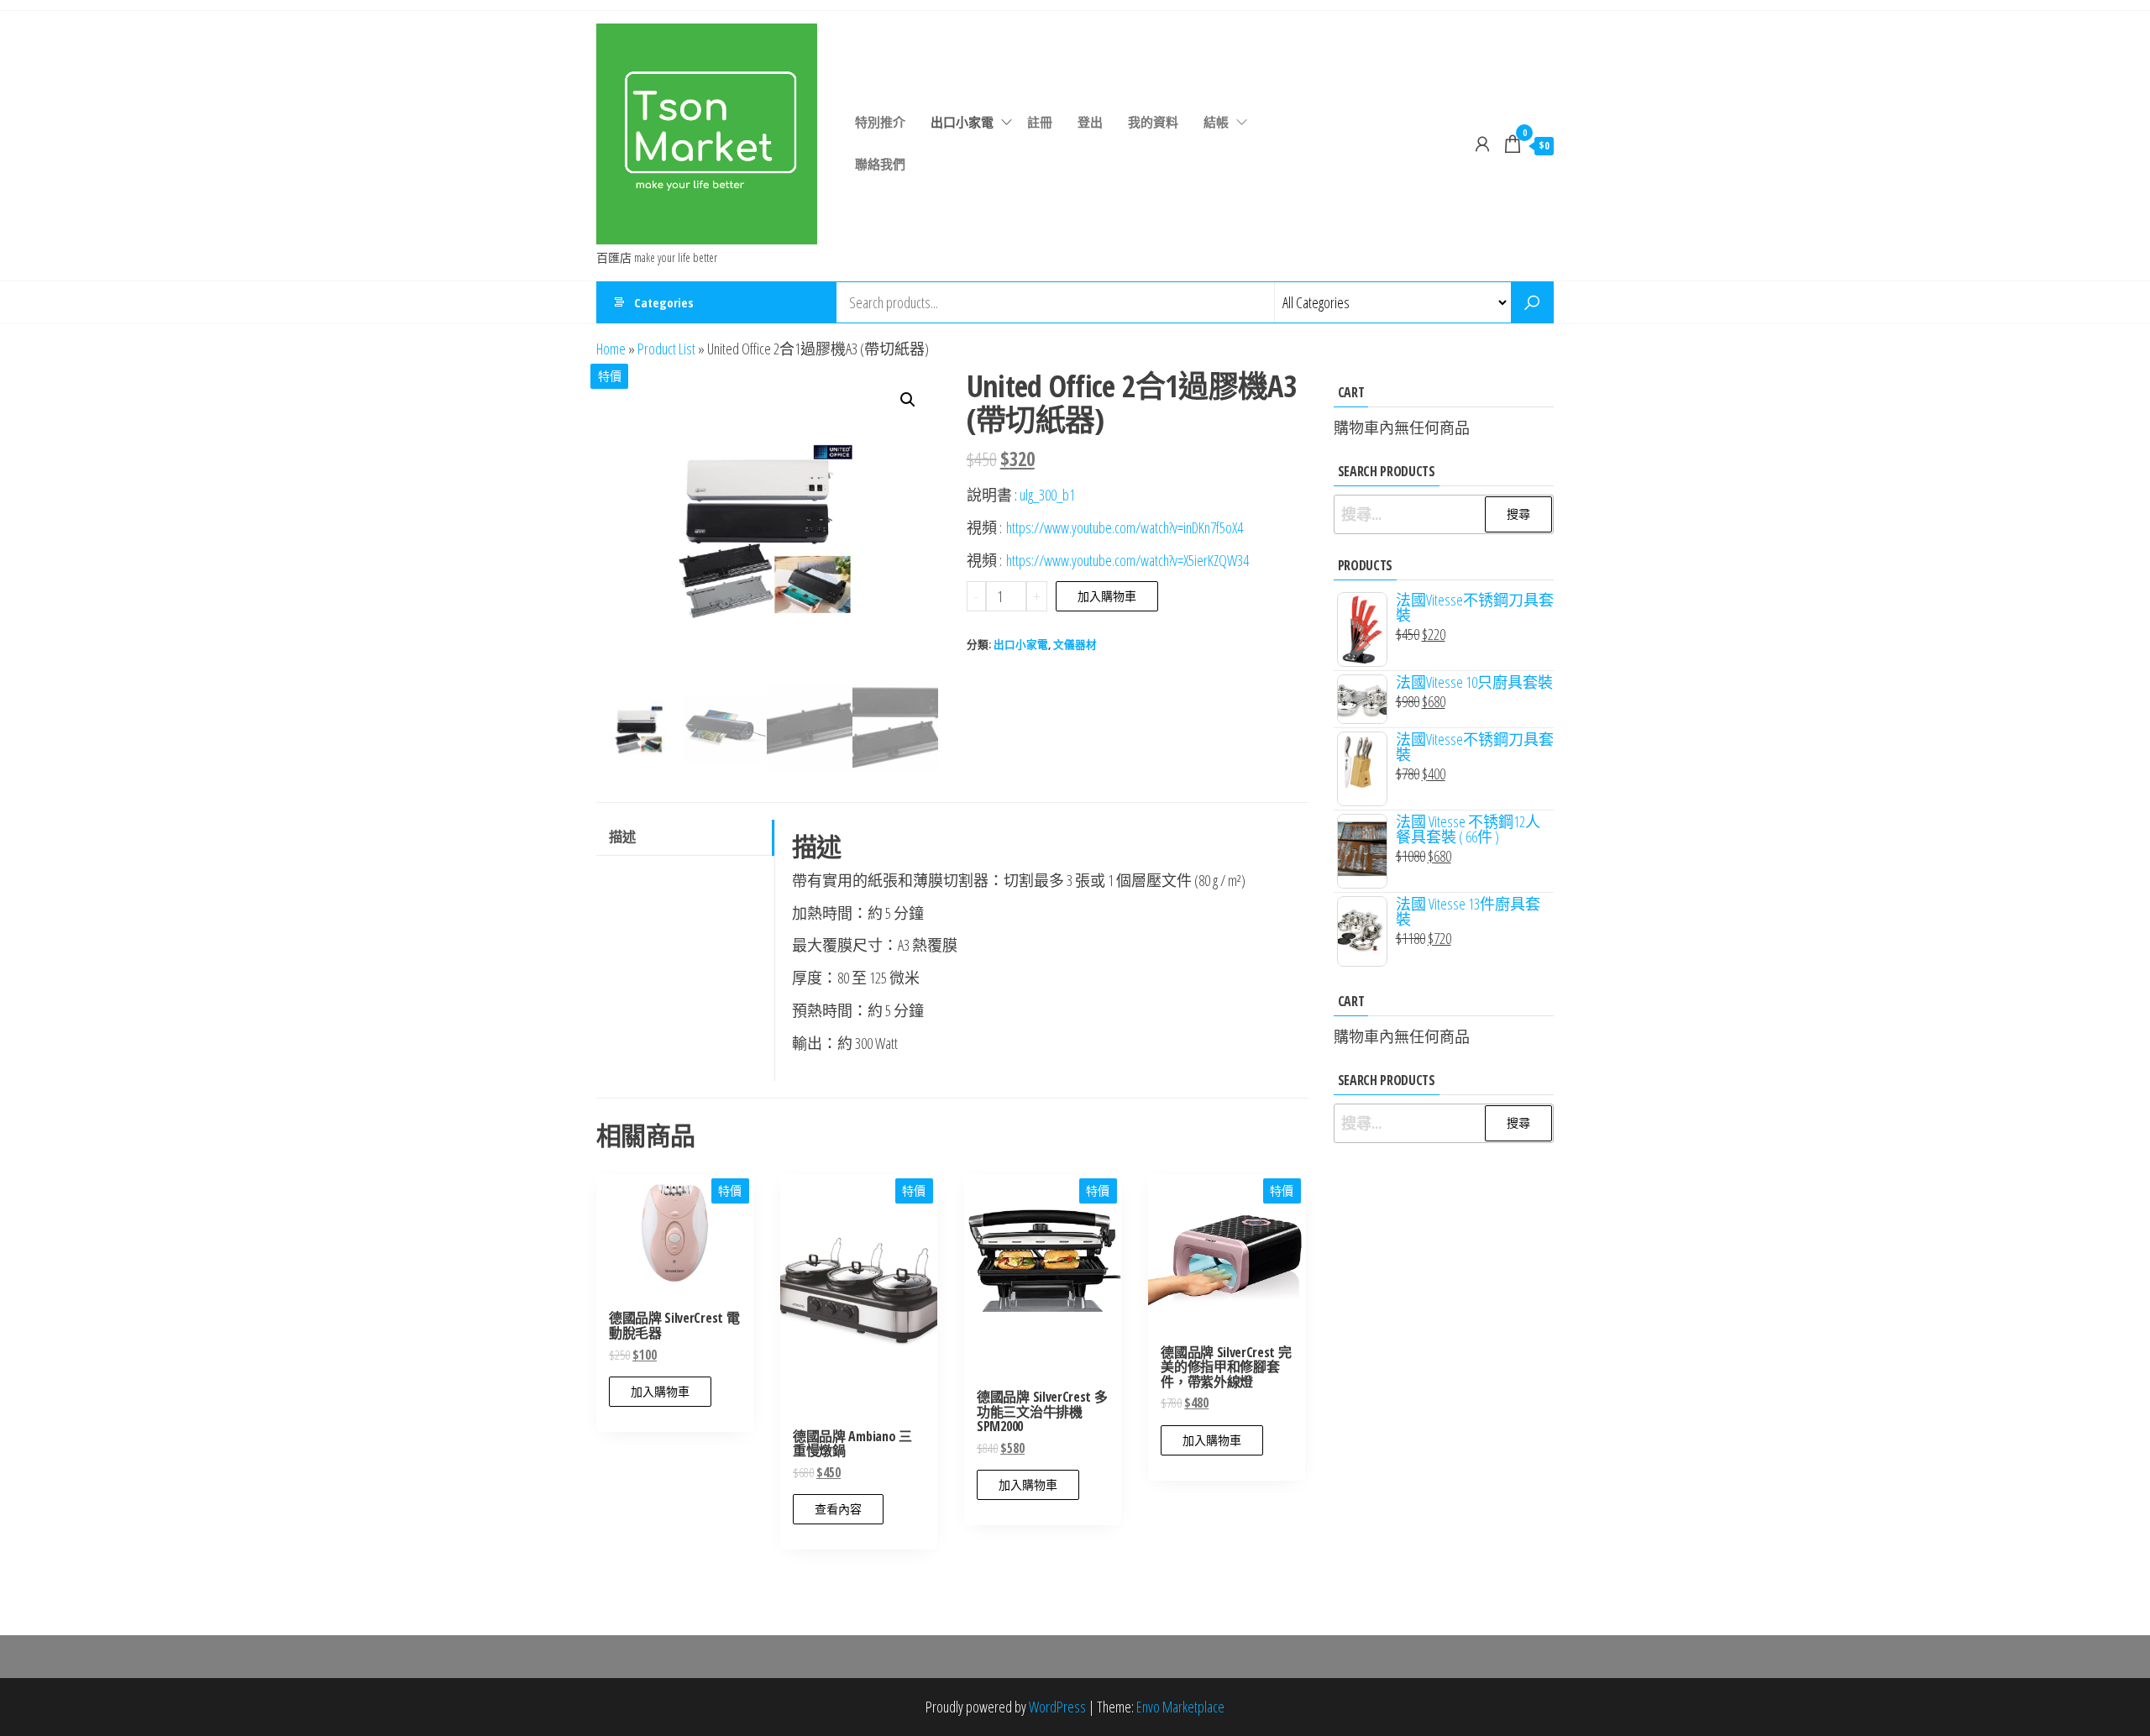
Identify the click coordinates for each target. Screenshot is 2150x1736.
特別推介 (880, 122)
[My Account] (1482, 144)
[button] (908, 400)
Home (611, 349)
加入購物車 (1107, 596)
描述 (622, 837)
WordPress (1057, 1707)
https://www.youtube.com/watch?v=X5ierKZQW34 (1127, 560)
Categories (664, 302)
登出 (1090, 122)
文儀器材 (1075, 645)
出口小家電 (962, 122)
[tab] (685, 838)
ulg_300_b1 (1047, 495)
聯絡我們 (880, 164)
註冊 (1040, 122)
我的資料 (1153, 122)
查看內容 (838, 1509)
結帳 (1216, 122)
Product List (666, 349)
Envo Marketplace (1180, 1707)
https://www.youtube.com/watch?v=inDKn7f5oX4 (1125, 527)
